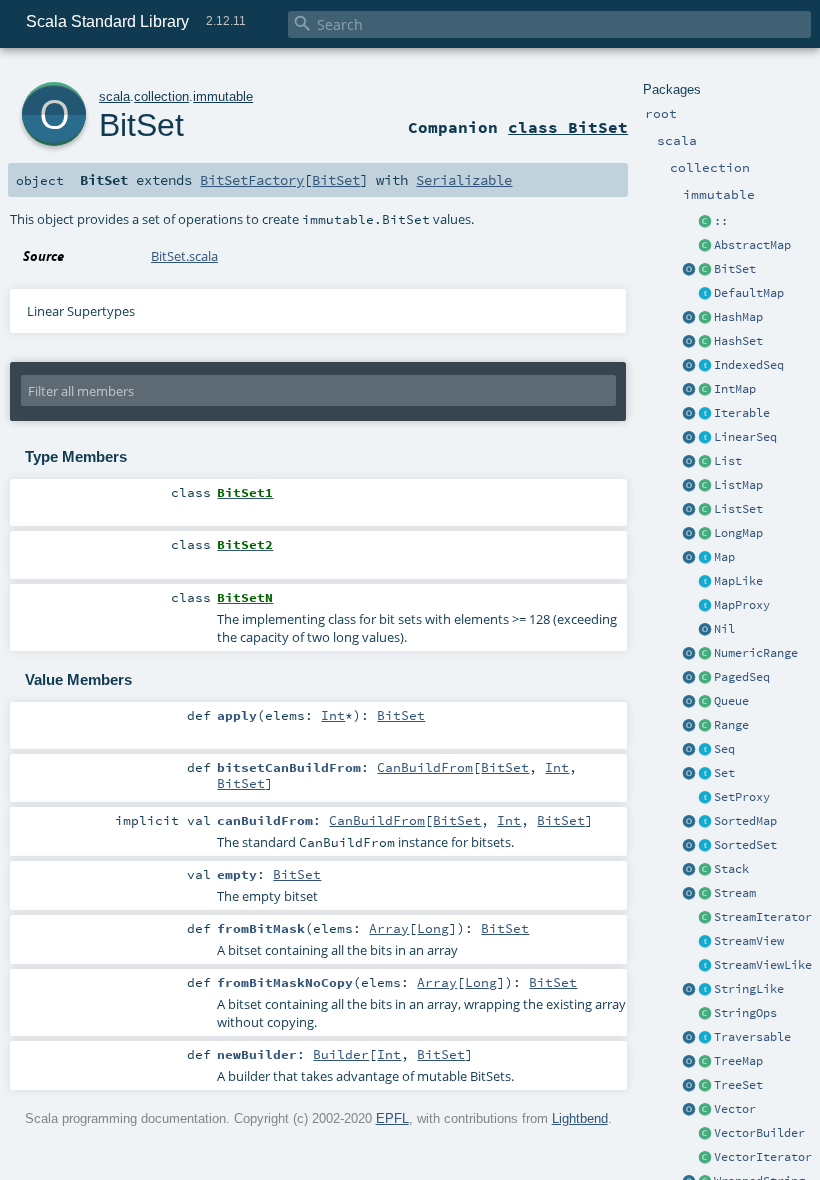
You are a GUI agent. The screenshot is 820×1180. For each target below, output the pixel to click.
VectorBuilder (759, 1133)
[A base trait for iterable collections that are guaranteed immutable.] (705, 414)
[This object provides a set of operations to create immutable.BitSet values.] (689, 270)
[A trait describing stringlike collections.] (705, 990)
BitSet (735, 269)
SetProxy (742, 797)
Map (724, 557)
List (728, 461)
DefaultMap (749, 293)
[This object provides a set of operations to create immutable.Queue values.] (689, 702)
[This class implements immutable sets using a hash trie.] (705, 342)
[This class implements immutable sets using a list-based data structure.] (705, 510)
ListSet (738, 509)
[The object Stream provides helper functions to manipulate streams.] (689, 894)
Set (724, 773)
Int (333, 715)
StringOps (745, 1013)
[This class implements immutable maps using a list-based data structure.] (705, 486)
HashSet (738, 341)
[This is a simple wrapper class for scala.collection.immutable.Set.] (705, 798)
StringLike (749, 989)
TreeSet (738, 1085)
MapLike (738, 581)
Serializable (464, 180)
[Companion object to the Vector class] (689, 1110)
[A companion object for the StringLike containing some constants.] (689, 990)
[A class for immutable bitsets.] (705, 270)
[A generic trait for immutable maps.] (705, 558)
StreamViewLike (763, 965)
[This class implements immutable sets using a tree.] (705, 1086)
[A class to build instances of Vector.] (705, 1134)
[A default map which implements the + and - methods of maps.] (705, 294)
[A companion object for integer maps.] (689, 390)
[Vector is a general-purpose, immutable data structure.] (705, 1110)
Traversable (752, 1037)
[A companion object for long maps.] (689, 534)
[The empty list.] (705, 630)
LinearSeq (745, 437)
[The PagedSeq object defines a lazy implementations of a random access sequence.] (689, 678)
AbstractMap (752, 245)
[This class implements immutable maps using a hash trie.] (705, 318)
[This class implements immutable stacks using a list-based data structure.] (705, 870)
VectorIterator (763, 1157)
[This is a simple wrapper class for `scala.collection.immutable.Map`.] (705, 606)
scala (114, 96)
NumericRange (756, 653)
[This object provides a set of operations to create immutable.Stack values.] (689, 870)
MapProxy (742, 605)
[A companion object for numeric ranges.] (689, 654)
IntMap (735, 389)
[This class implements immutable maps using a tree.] (705, 1062)
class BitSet (568, 127)
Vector (735, 1109)
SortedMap (745, 821)
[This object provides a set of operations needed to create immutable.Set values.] (689, 774)
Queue (731, 701)
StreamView (749, 941)
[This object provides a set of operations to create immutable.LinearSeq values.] (689, 438)
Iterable (742, 413)
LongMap (738, 533)
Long (433, 928)
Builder (341, 1054)
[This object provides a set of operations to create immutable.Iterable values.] (689, 414)
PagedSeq (742, 677)
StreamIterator (763, 917)
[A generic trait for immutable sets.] (705, 774)
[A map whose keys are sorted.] (705, 822)
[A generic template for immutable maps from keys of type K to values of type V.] (705, 582)
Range (731, 725)
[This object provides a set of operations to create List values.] (689, 462)
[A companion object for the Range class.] (689, 726)
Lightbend (580, 1118)
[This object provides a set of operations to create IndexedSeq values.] (689, 366)
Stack (731, 869)
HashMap (738, 317)
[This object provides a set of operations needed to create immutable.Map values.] (689, 558)
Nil (724, 629)
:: (721, 221)
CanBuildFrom (425, 767)
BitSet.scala (184, 256)
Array (389, 928)
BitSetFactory (252, 180)
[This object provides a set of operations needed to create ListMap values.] (689, 486)
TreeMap (738, 1061)
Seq (724, 749)
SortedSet (745, 845)
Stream (735, 893)
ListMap (738, 485)
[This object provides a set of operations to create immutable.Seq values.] (689, 750)
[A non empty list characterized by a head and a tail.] (705, 222)
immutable (223, 96)
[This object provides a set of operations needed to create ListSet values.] (689, 510)
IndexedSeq (749, 365)
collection (161, 96)
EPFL (392, 1118)
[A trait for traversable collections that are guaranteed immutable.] (705, 1038)
